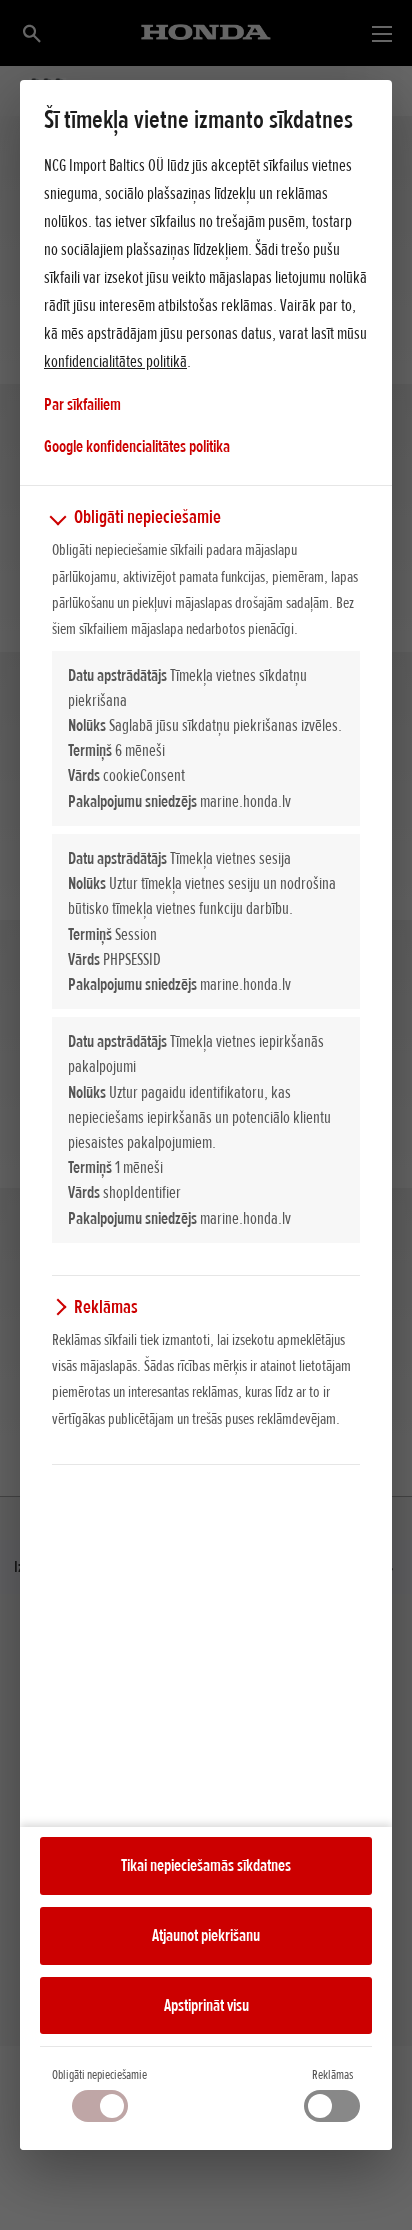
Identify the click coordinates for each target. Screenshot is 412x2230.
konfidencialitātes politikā (115, 361)
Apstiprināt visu (206, 2005)
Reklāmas (332, 2074)
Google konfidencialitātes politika (137, 445)
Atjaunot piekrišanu (206, 1935)
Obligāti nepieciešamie (99, 2074)
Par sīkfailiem (82, 404)
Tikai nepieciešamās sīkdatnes (206, 1865)
